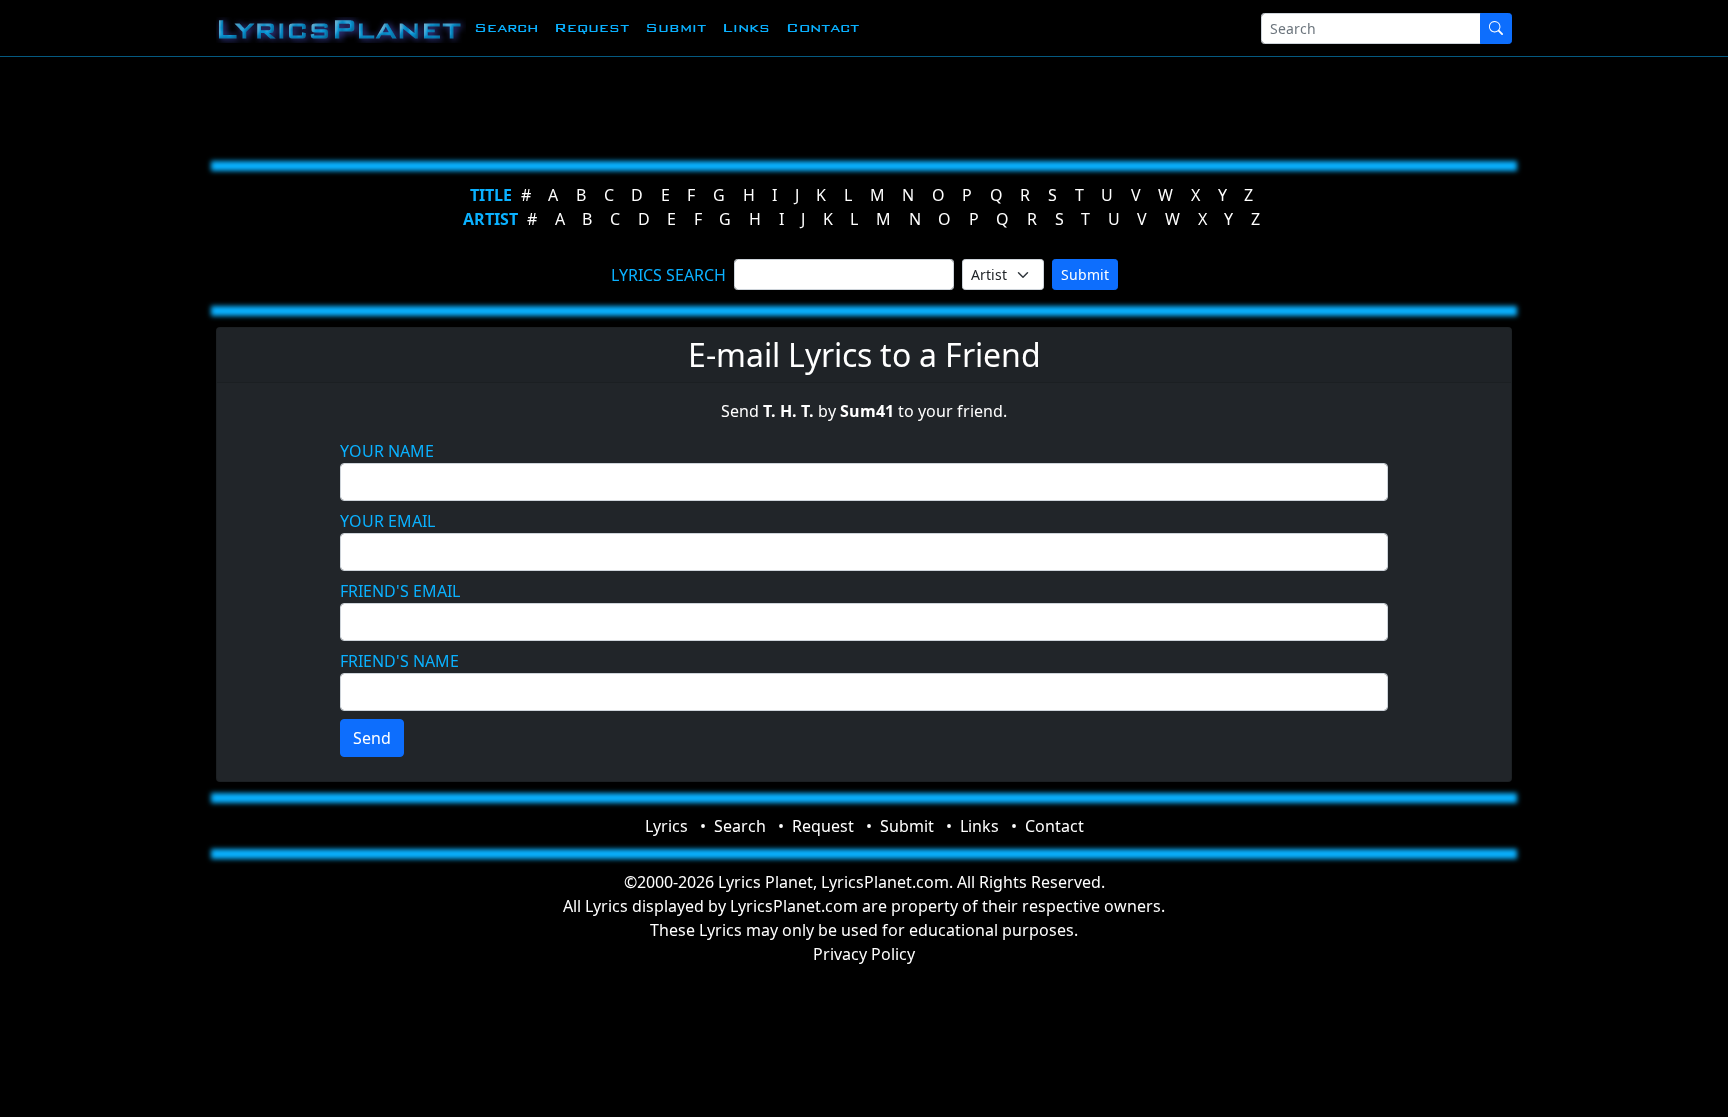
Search (506, 27)
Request (591, 27)
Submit (675, 27)
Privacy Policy (864, 954)
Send (372, 738)
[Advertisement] (766, 105)
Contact (822, 27)
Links (746, 27)
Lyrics (666, 826)
